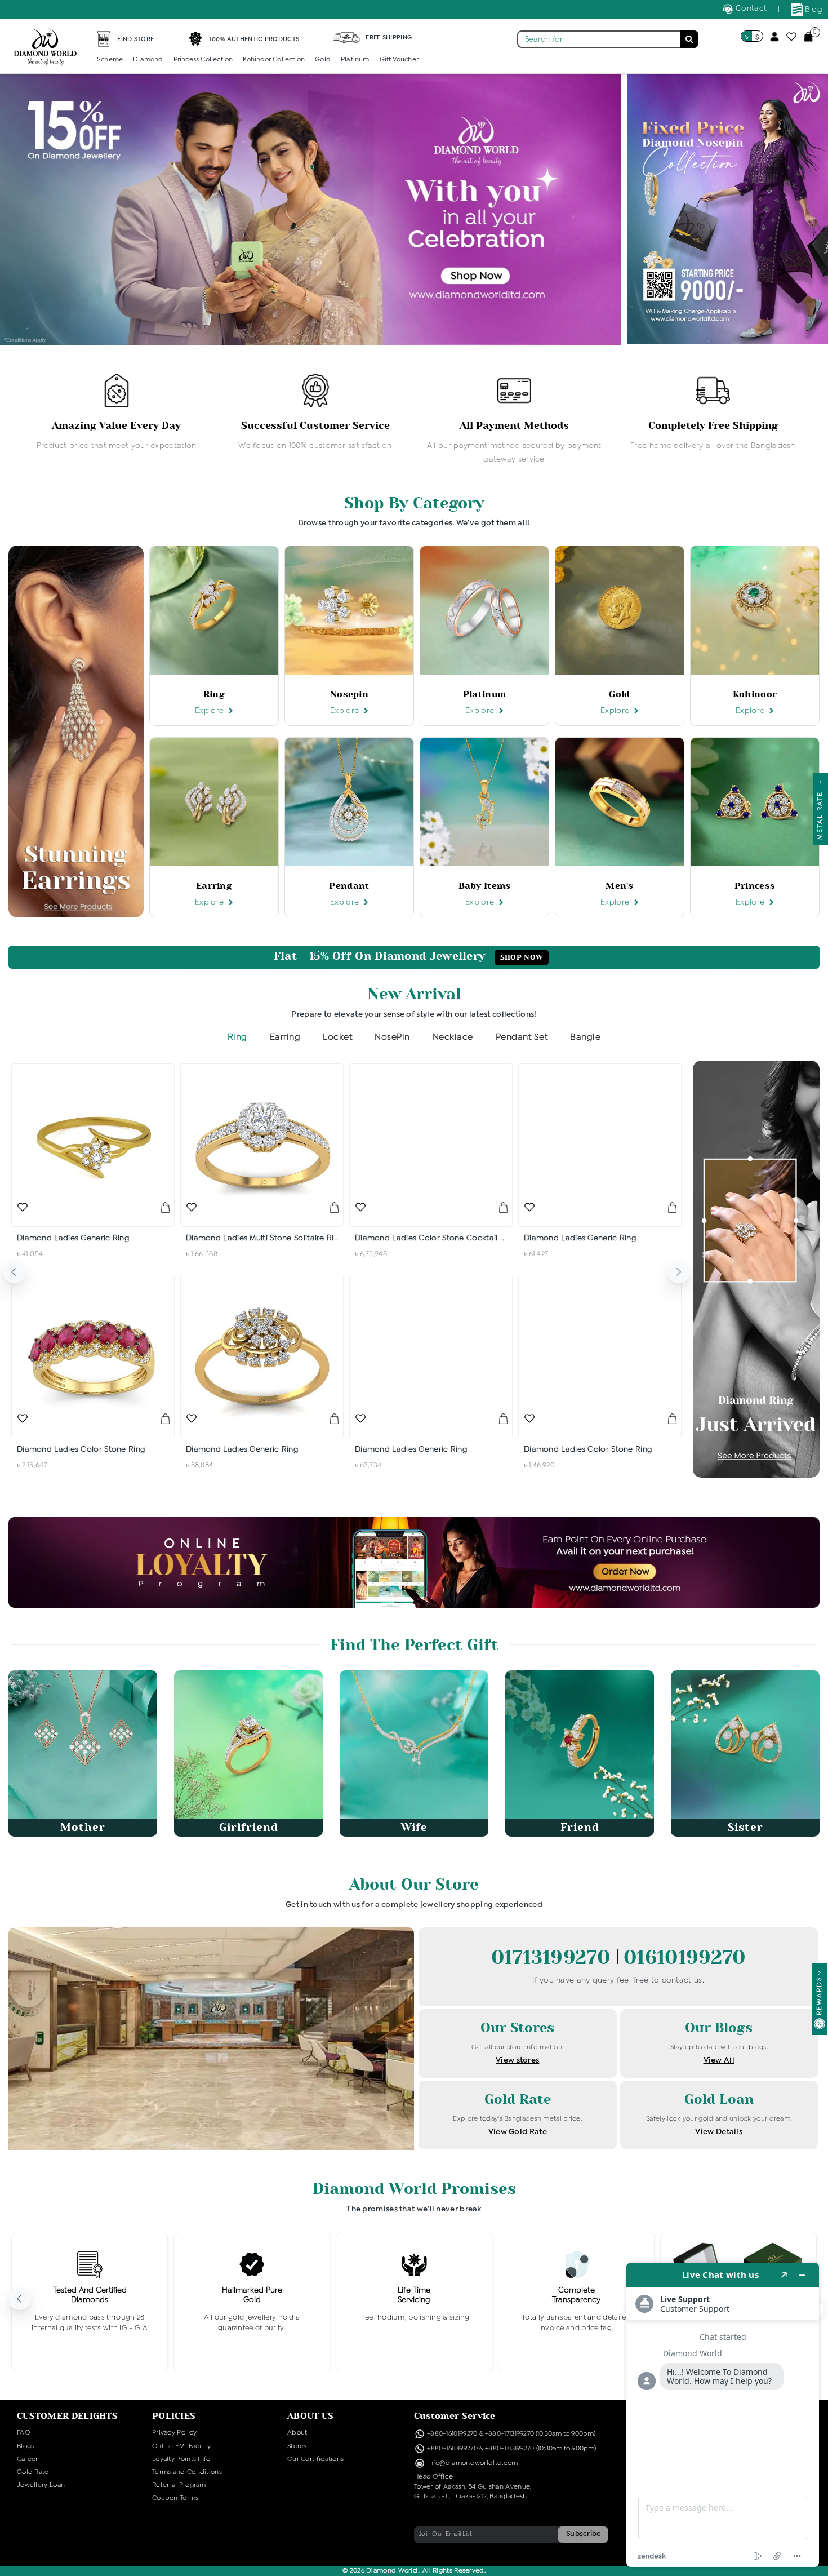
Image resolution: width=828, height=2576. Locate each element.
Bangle (585, 1037)
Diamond (148, 60)
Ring (237, 1037)
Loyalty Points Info (181, 2459)
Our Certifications (315, 2459)
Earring (285, 1037)
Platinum (355, 60)
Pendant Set (522, 1037)
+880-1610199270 (453, 2434)
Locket (337, 1037)
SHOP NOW (522, 957)
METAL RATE (820, 813)
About (297, 2433)
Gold (323, 60)
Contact (750, 8)
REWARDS (820, 1996)
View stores (517, 2060)
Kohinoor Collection (274, 60)
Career (28, 2459)
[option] (116, 413)
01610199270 (684, 1958)
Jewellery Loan (41, 2485)
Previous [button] (14, 1272)
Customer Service (455, 2416)
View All (719, 2060)
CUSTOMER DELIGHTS (67, 2416)
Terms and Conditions (187, 2472)
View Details (719, 2132)
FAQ (23, 2433)
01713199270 (554, 1958)
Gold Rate (33, 2472)
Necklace (453, 1037)
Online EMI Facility (182, 2446)
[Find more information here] (723, 2415)
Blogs (26, 2446)
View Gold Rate (518, 2132)
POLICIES (174, 2416)
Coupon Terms (175, 2498)
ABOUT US (310, 2416)
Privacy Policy (174, 2433)
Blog (813, 10)
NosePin (392, 1037)
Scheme (110, 60)
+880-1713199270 (510, 2434)
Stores (297, 2446)
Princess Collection (203, 60)
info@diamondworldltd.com (472, 2463)
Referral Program (179, 2485)
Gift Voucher (399, 60)
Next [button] (679, 1272)
